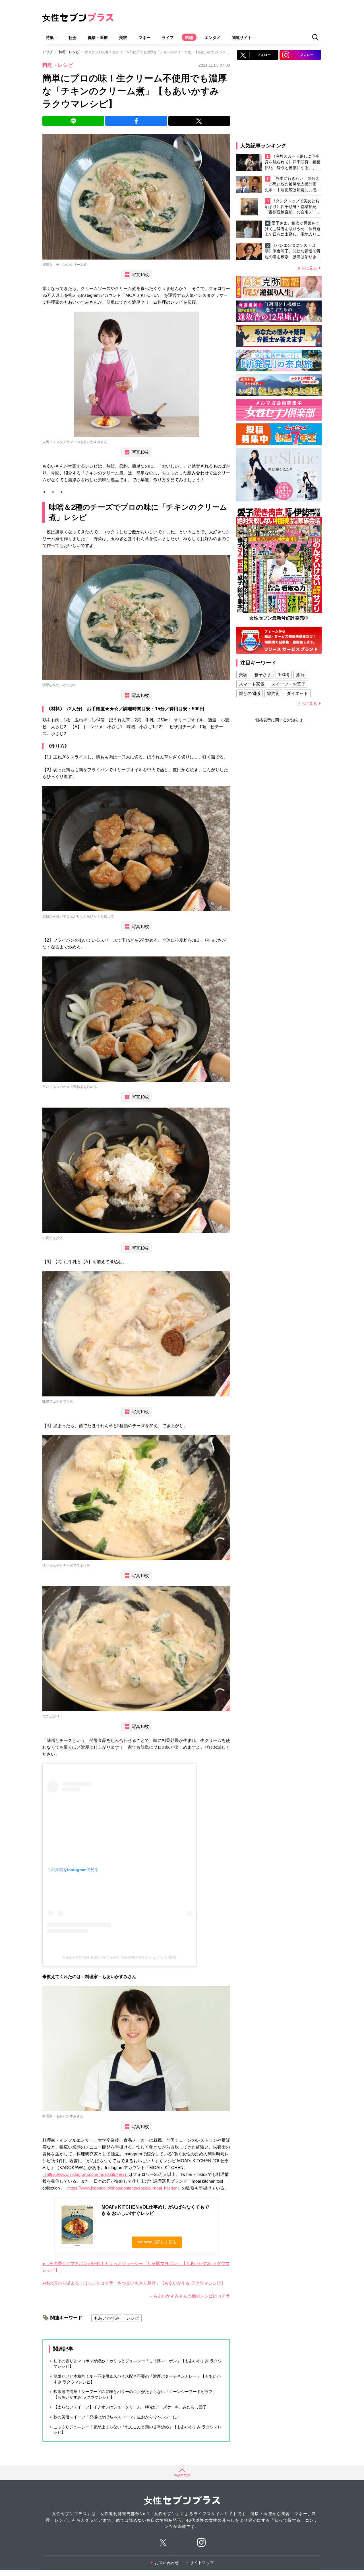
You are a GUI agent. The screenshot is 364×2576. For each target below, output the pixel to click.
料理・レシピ (69, 52)
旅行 (300, 675)
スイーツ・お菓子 (288, 684)
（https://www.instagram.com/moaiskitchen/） (85, 2174)
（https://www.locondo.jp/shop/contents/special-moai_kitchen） (123, 2188)
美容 (123, 38)
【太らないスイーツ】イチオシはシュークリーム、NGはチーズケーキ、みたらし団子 (130, 2407)
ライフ (168, 38)
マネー (144, 38)
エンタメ (212, 38)
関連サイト (242, 38)
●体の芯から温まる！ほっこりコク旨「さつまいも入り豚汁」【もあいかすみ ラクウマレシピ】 (134, 2283)
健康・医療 (98, 38)
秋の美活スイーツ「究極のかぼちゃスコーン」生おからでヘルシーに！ (117, 2417)
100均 (284, 675)
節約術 (273, 693)
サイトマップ (202, 2563)
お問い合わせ (167, 2563)
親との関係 (250, 693)
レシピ (133, 2318)
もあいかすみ (107, 2318)
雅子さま (263, 675)
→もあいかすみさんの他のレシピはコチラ (190, 2296)
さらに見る (307, 268)
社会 (73, 38)
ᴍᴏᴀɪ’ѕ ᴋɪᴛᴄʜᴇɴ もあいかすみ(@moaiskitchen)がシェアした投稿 (120, 1957)
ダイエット (297, 693)
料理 (189, 38)
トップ (47, 52)
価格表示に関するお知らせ (279, 720)
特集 (50, 38)
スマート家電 (252, 684)
